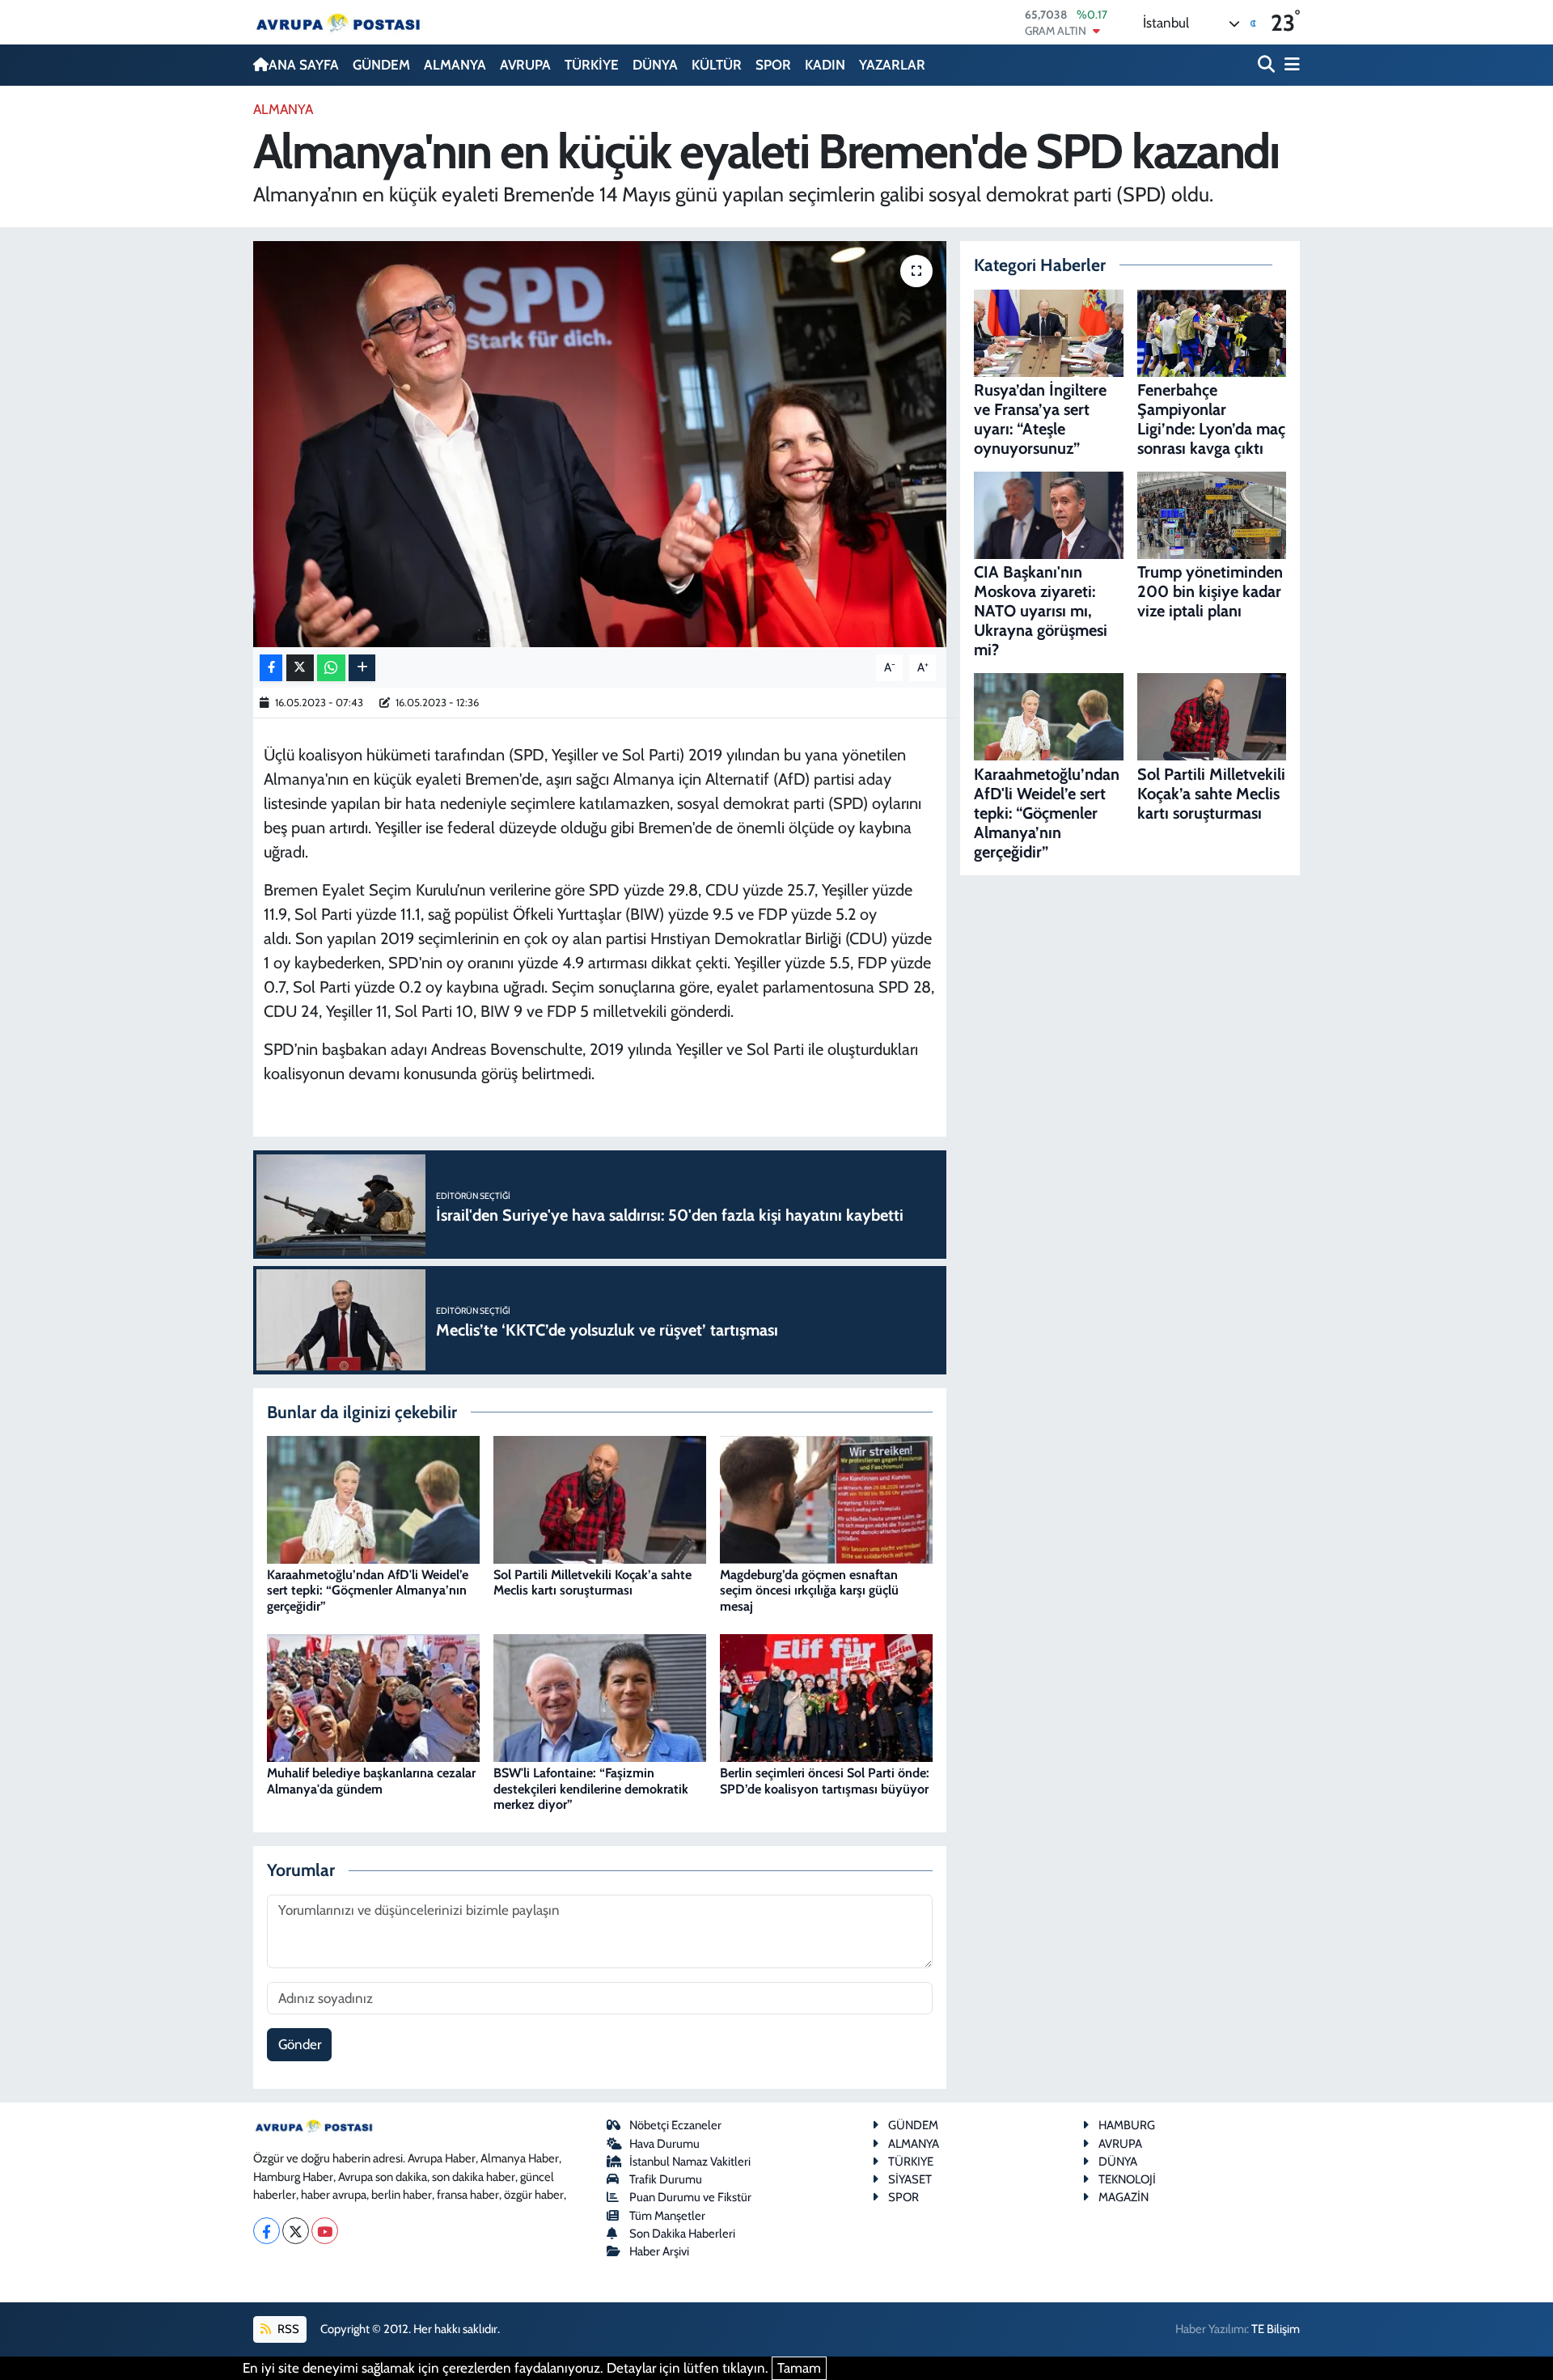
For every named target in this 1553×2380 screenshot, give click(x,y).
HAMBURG (1127, 2125)
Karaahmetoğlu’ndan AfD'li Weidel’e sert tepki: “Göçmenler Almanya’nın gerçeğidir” (368, 1590)
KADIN (825, 65)
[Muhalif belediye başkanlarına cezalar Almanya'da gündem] (373, 1696)
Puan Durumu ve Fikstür (690, 2197)
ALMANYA (455, 65)
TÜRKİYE (592, 65)
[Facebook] (267, 2231)
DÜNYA (655, 65)
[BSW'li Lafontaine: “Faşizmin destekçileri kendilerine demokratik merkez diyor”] (600, 1696)
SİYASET (910, 2179)
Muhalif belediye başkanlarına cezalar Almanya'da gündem (371, 1781)
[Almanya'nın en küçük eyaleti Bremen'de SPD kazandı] (600, 444)
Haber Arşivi (659, 2251)
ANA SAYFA (304, 65)
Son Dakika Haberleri (682, 2234)
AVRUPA (525, 65)
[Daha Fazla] (362, 668)
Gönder (300, 2044)
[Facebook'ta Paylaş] (271, 668)
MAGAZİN (1123, 2197)
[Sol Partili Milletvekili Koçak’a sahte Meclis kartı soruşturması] (600, 1498)
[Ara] (1268, 65)
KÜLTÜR (717, 65)
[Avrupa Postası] (338, 22)
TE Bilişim (1276, 2329)
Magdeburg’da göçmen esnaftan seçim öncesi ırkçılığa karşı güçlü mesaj (809, 1590)
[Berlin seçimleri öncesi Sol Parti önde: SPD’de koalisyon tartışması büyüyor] (826, 1696)
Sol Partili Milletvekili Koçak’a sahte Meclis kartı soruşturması (592, 1582)
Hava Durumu (664, 2144)
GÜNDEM (381, 65)
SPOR (773, 65)
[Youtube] (325, 2231)
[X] (296, 2231)
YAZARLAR (892, 65)
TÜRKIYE (911, 2162)
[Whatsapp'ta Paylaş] (331, 668)
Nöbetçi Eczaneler (675, 2125)
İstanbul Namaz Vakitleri (690, 2162)
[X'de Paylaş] (300, 668)
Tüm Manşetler (667, 2216)
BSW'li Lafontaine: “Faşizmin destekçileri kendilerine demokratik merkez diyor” (591, 1788)
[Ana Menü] (1289, 65)
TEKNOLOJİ (1127, 2179)
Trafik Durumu (666, 2179)
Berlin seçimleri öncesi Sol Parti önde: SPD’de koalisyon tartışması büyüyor (825, 1781)
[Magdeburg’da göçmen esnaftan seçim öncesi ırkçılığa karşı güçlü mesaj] (826, 1498)
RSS (287, 2329)
